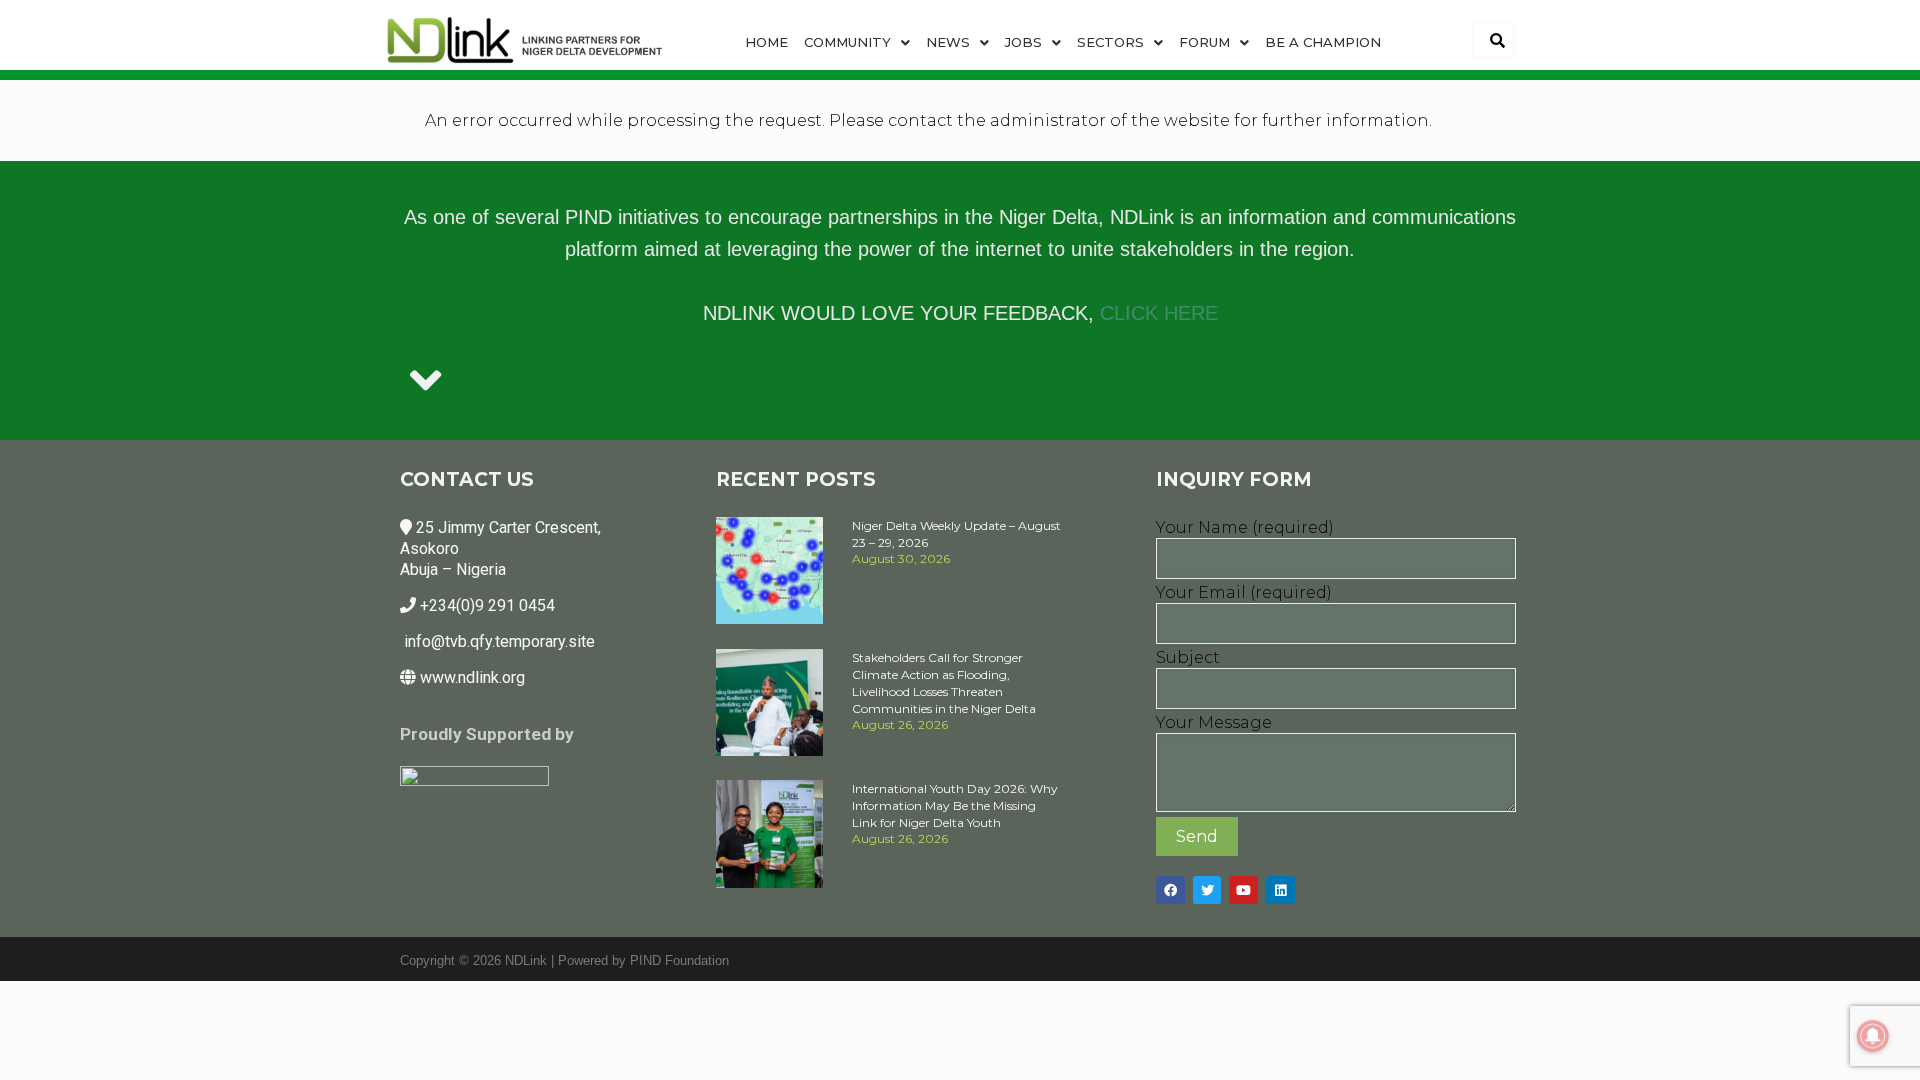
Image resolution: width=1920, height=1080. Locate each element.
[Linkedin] (1280, 890)
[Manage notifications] (1873, 1036)
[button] (857, 42)
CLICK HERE (1159, 313)
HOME (766, 42)
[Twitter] (1207, 890)
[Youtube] (1243, 890)
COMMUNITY (847, 42)
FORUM (1204, 42)
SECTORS (1110, 42)
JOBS (1023, 42)
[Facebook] (1170, 890)
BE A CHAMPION (1323, 42)
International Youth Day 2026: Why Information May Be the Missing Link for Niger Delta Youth (955, 805)
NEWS (948, 42)
